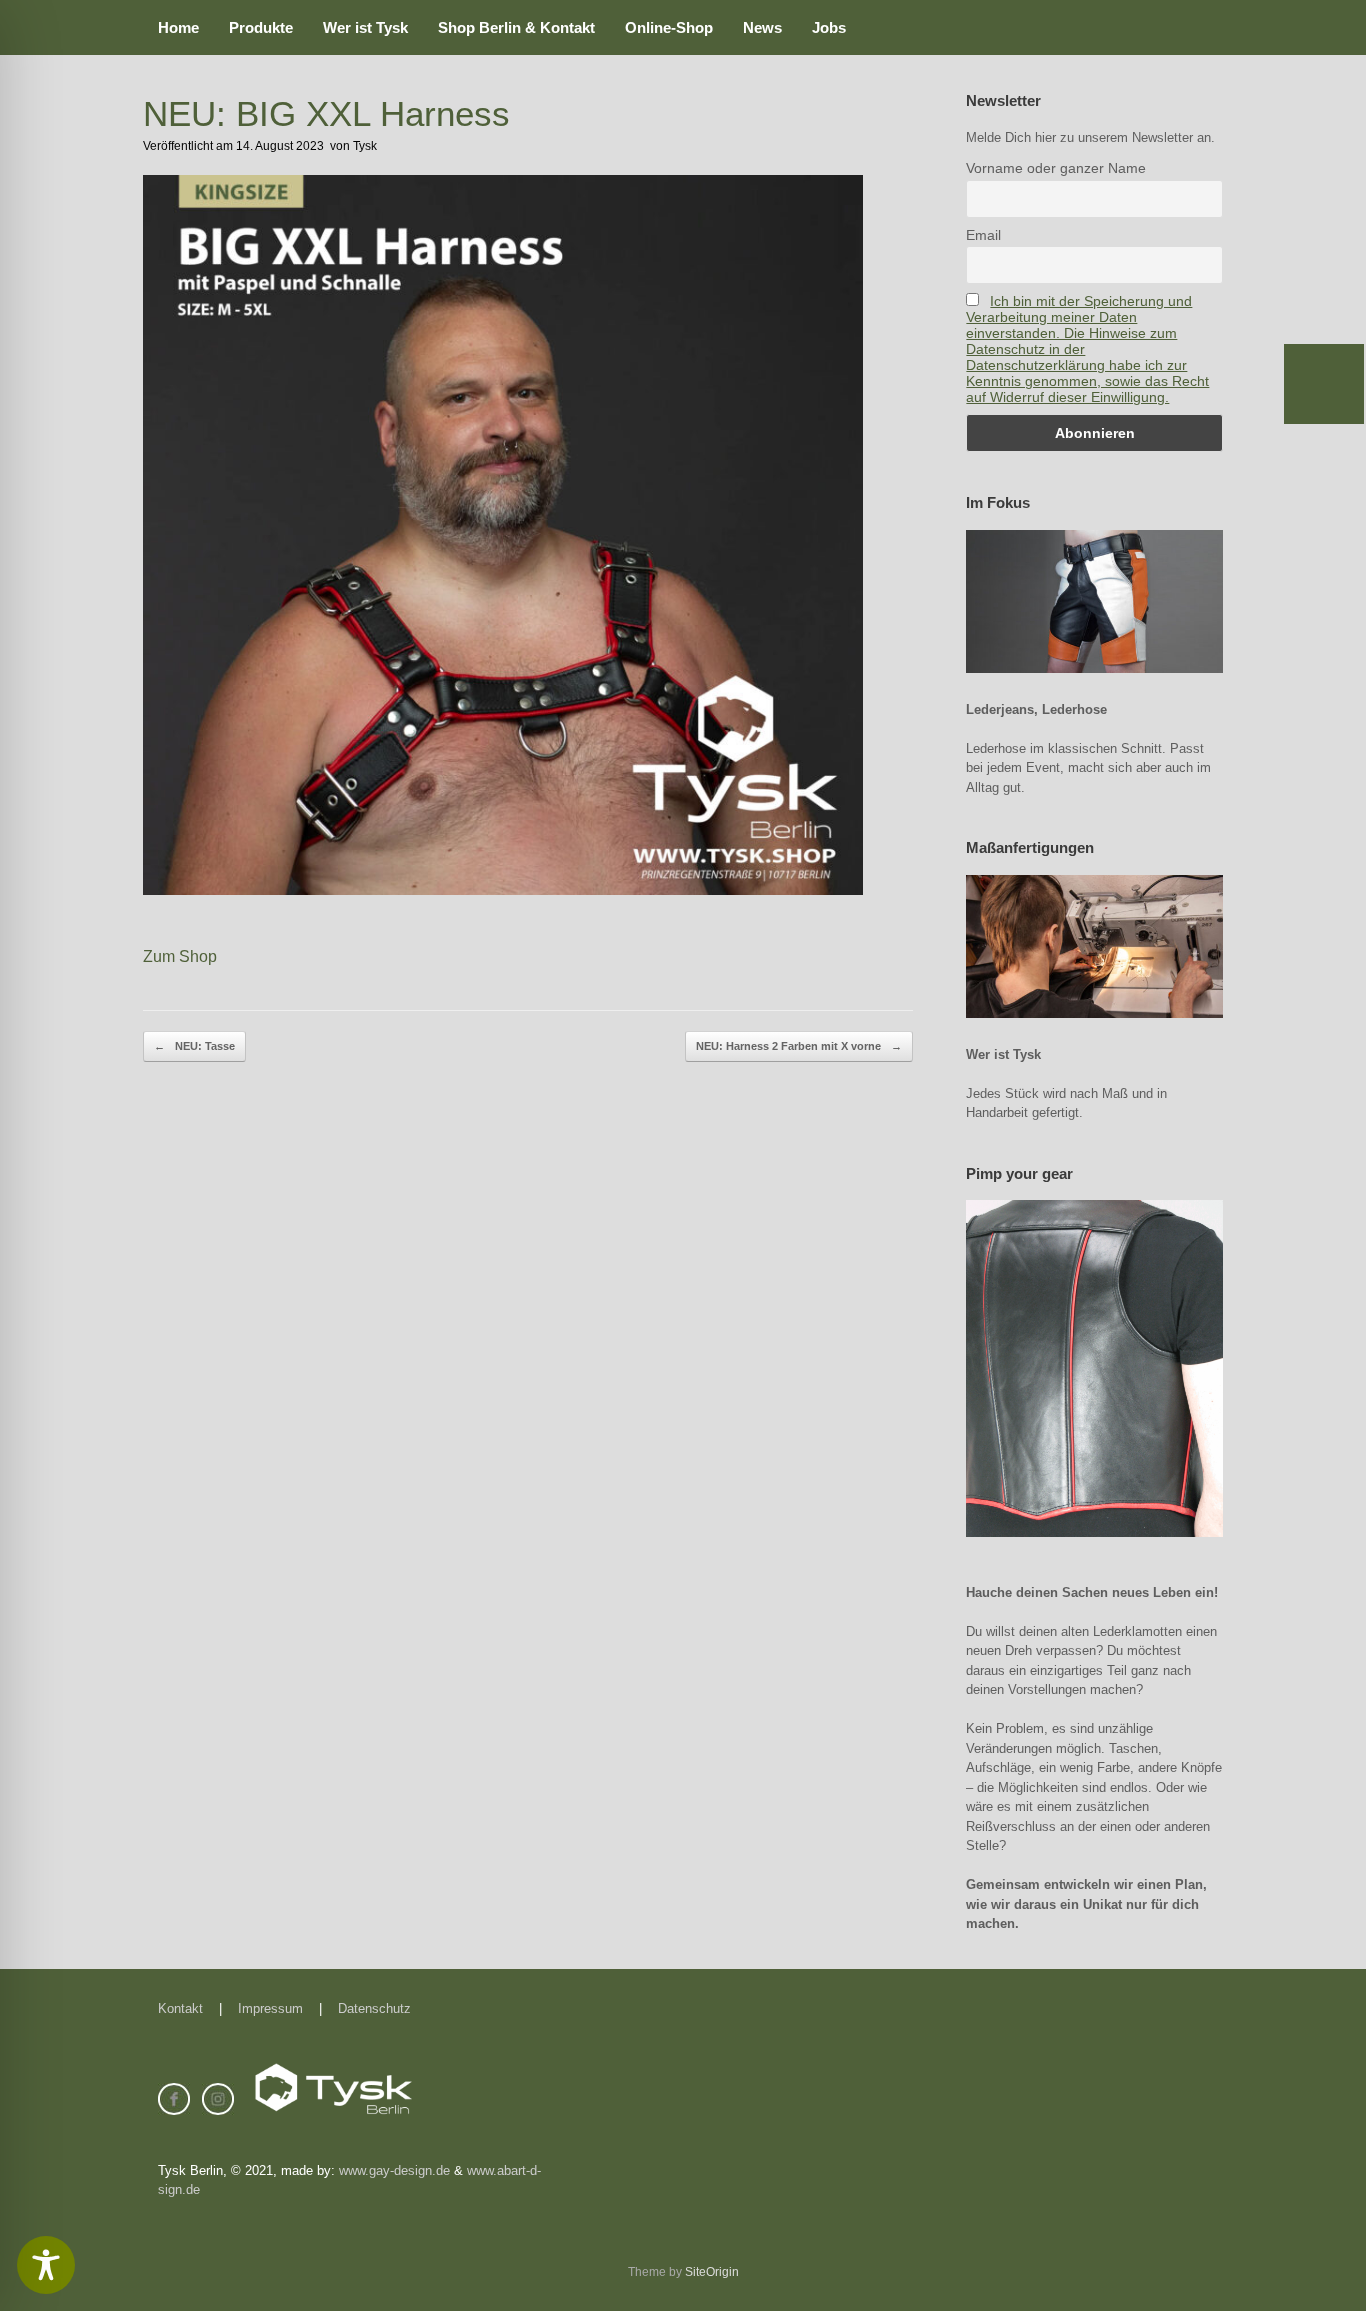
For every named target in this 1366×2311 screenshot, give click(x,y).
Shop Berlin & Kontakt (516, 27)
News (762, 27)
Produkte (261, 27)
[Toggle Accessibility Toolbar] (46, 2265)
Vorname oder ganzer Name (1056, 168)
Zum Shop (180, 956)
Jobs (829, 27)
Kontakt (180, 2008)
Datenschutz (374, 2008)
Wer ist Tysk (365, 27)
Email (983, 235)
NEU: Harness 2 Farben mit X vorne (799, 1046)
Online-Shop (669, 27)
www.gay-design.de (394, 2170)
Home (178, 27)
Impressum (270, 2008)
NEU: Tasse (194, 1046)
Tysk (365, 146)
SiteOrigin (712, 2272)
